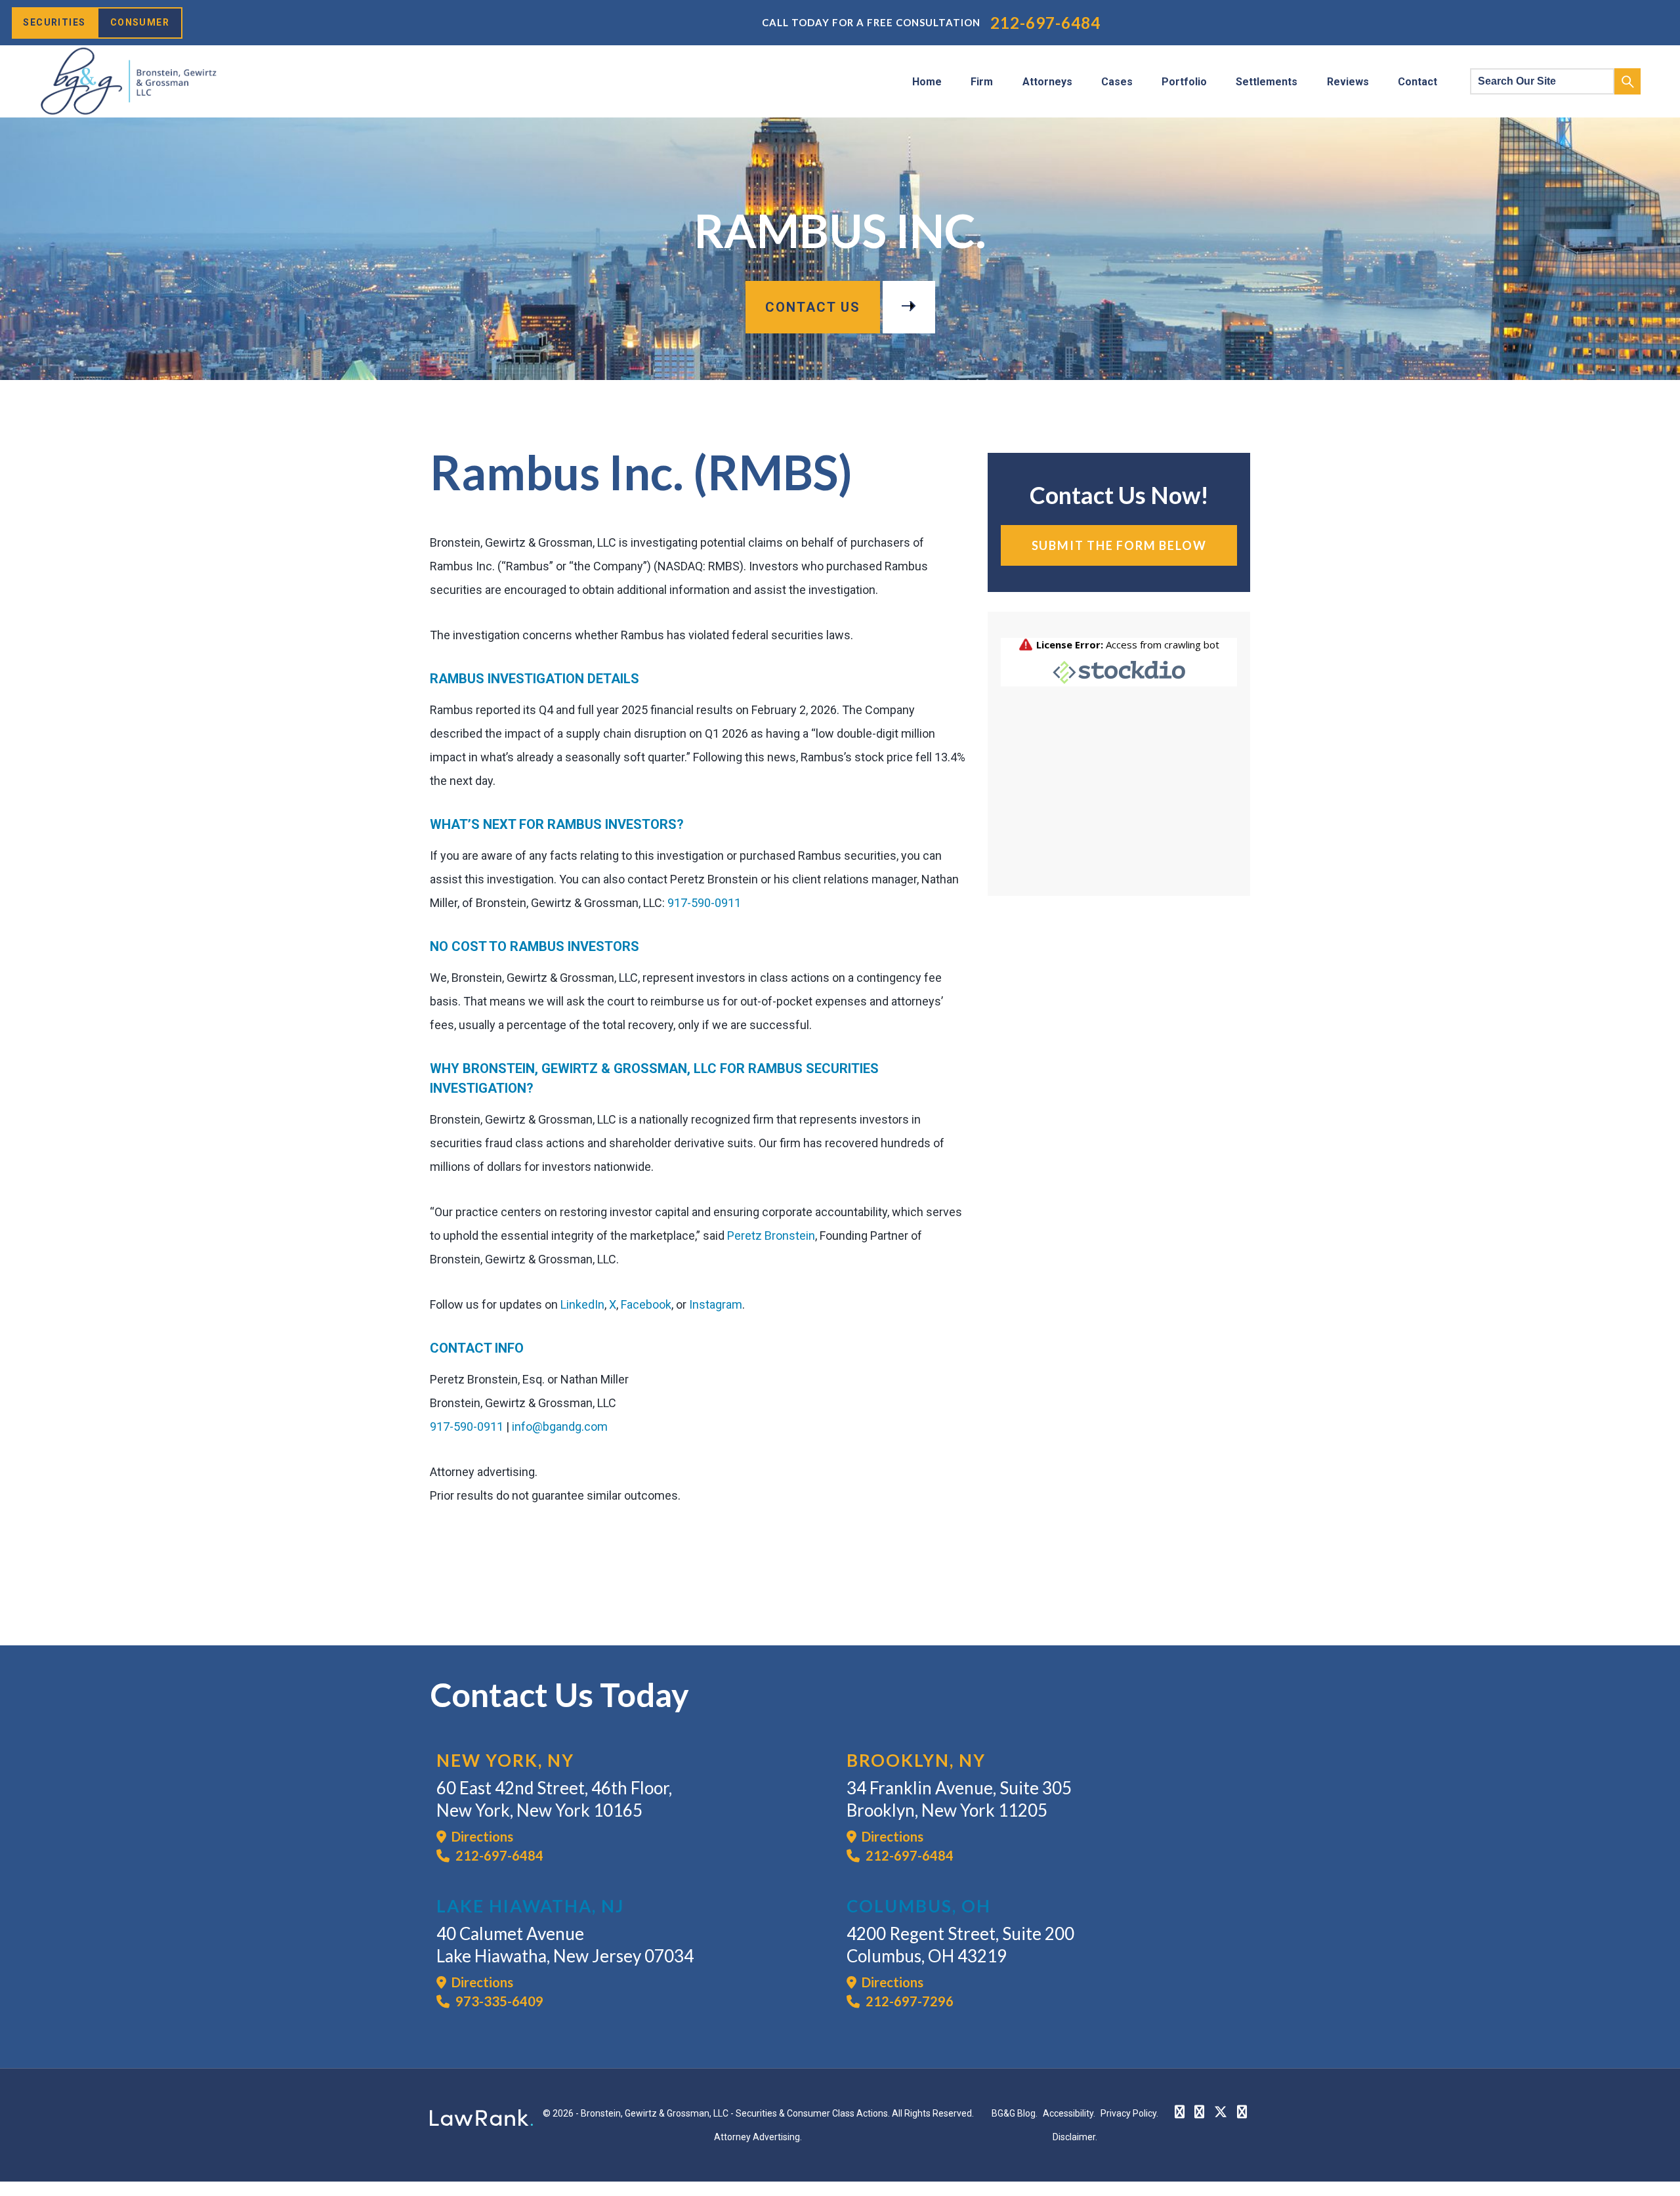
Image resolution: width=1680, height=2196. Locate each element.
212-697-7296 (908, 2001)
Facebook (646, 1304)
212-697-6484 (1045, 23)
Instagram (716, 1304)
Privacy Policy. (1129, 2113)
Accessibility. (1069, 2113)
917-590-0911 (704, 903)
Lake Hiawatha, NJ (530, 1906)
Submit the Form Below (1119, 545)
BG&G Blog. (1015, 2113)
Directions (480, 1836)
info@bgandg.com (560, 1426)
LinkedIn (582, 1304)
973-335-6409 (498, 2001)
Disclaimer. (1075, 2137)
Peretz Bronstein (771, 1235)
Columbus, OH (919, 1906)
